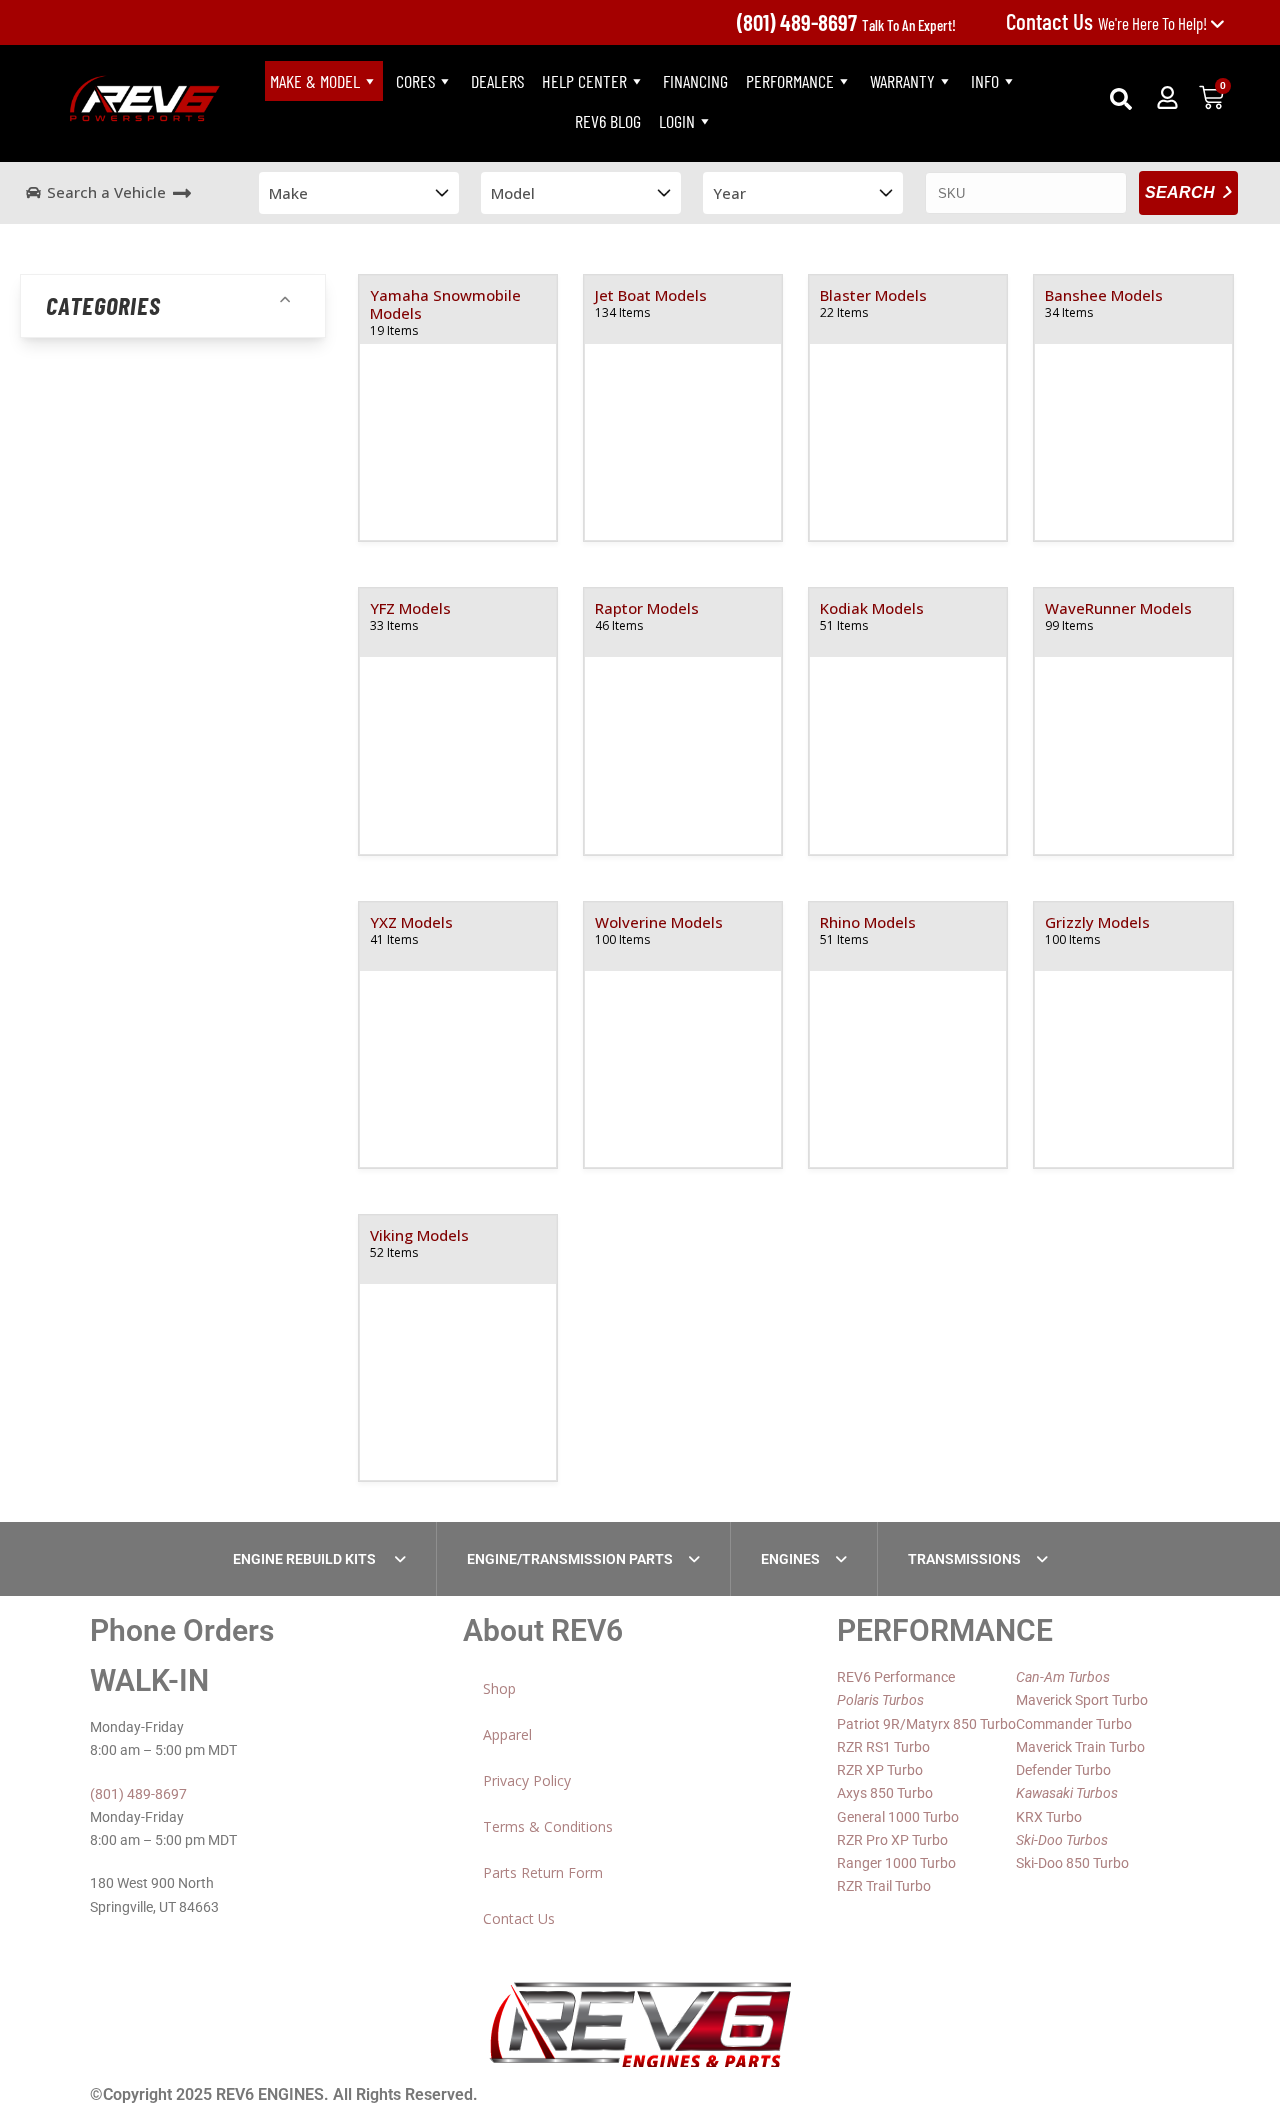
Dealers (497, 81)
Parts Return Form (543, 1872)
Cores (415, 81)
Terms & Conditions (548, 1826)
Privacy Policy (527, 1780)
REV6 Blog (608, 121)
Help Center (584, 81)
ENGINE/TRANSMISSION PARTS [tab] (570, 1559)
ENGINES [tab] (790, 1559)
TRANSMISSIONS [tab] (964, 1559)
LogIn (677, 121)
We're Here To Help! (1108, 23)
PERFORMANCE (790, 81)
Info (985, 81)
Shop (499, 1688)
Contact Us (519, 1918)
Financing (695, 81)
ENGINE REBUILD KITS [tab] (306, 1559)
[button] (1121, 99)
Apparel (507, 1734)
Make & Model (315, 81)
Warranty (902, 81)
